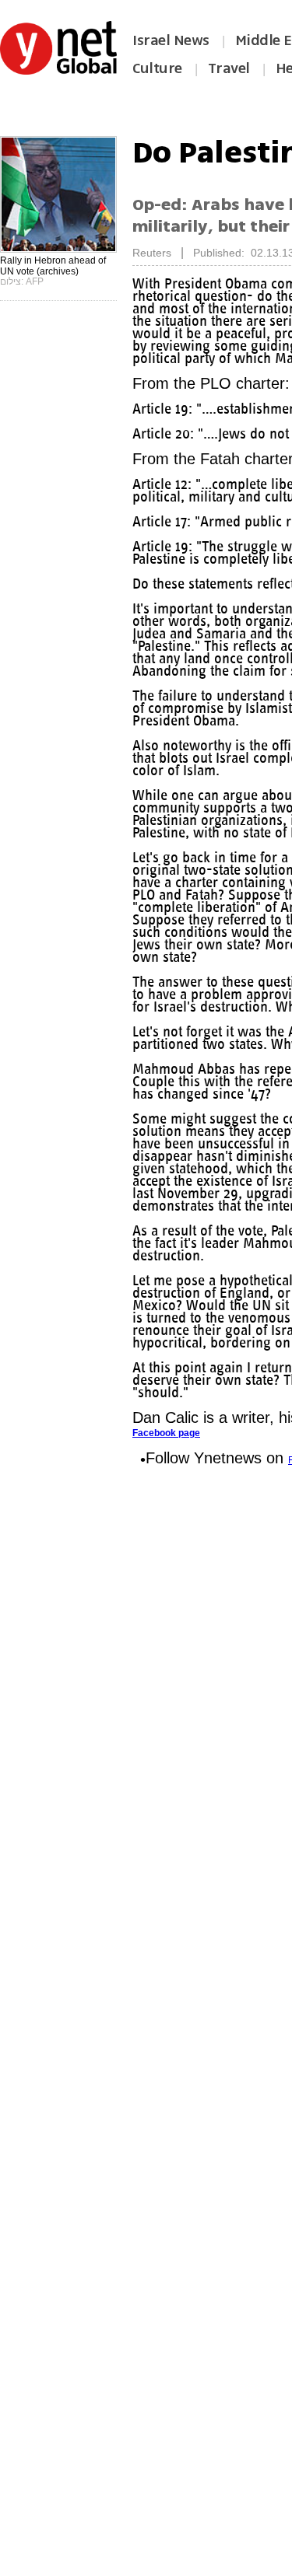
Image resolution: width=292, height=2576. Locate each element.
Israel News (171, 40)
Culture (157, 68)
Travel (229, 68)
